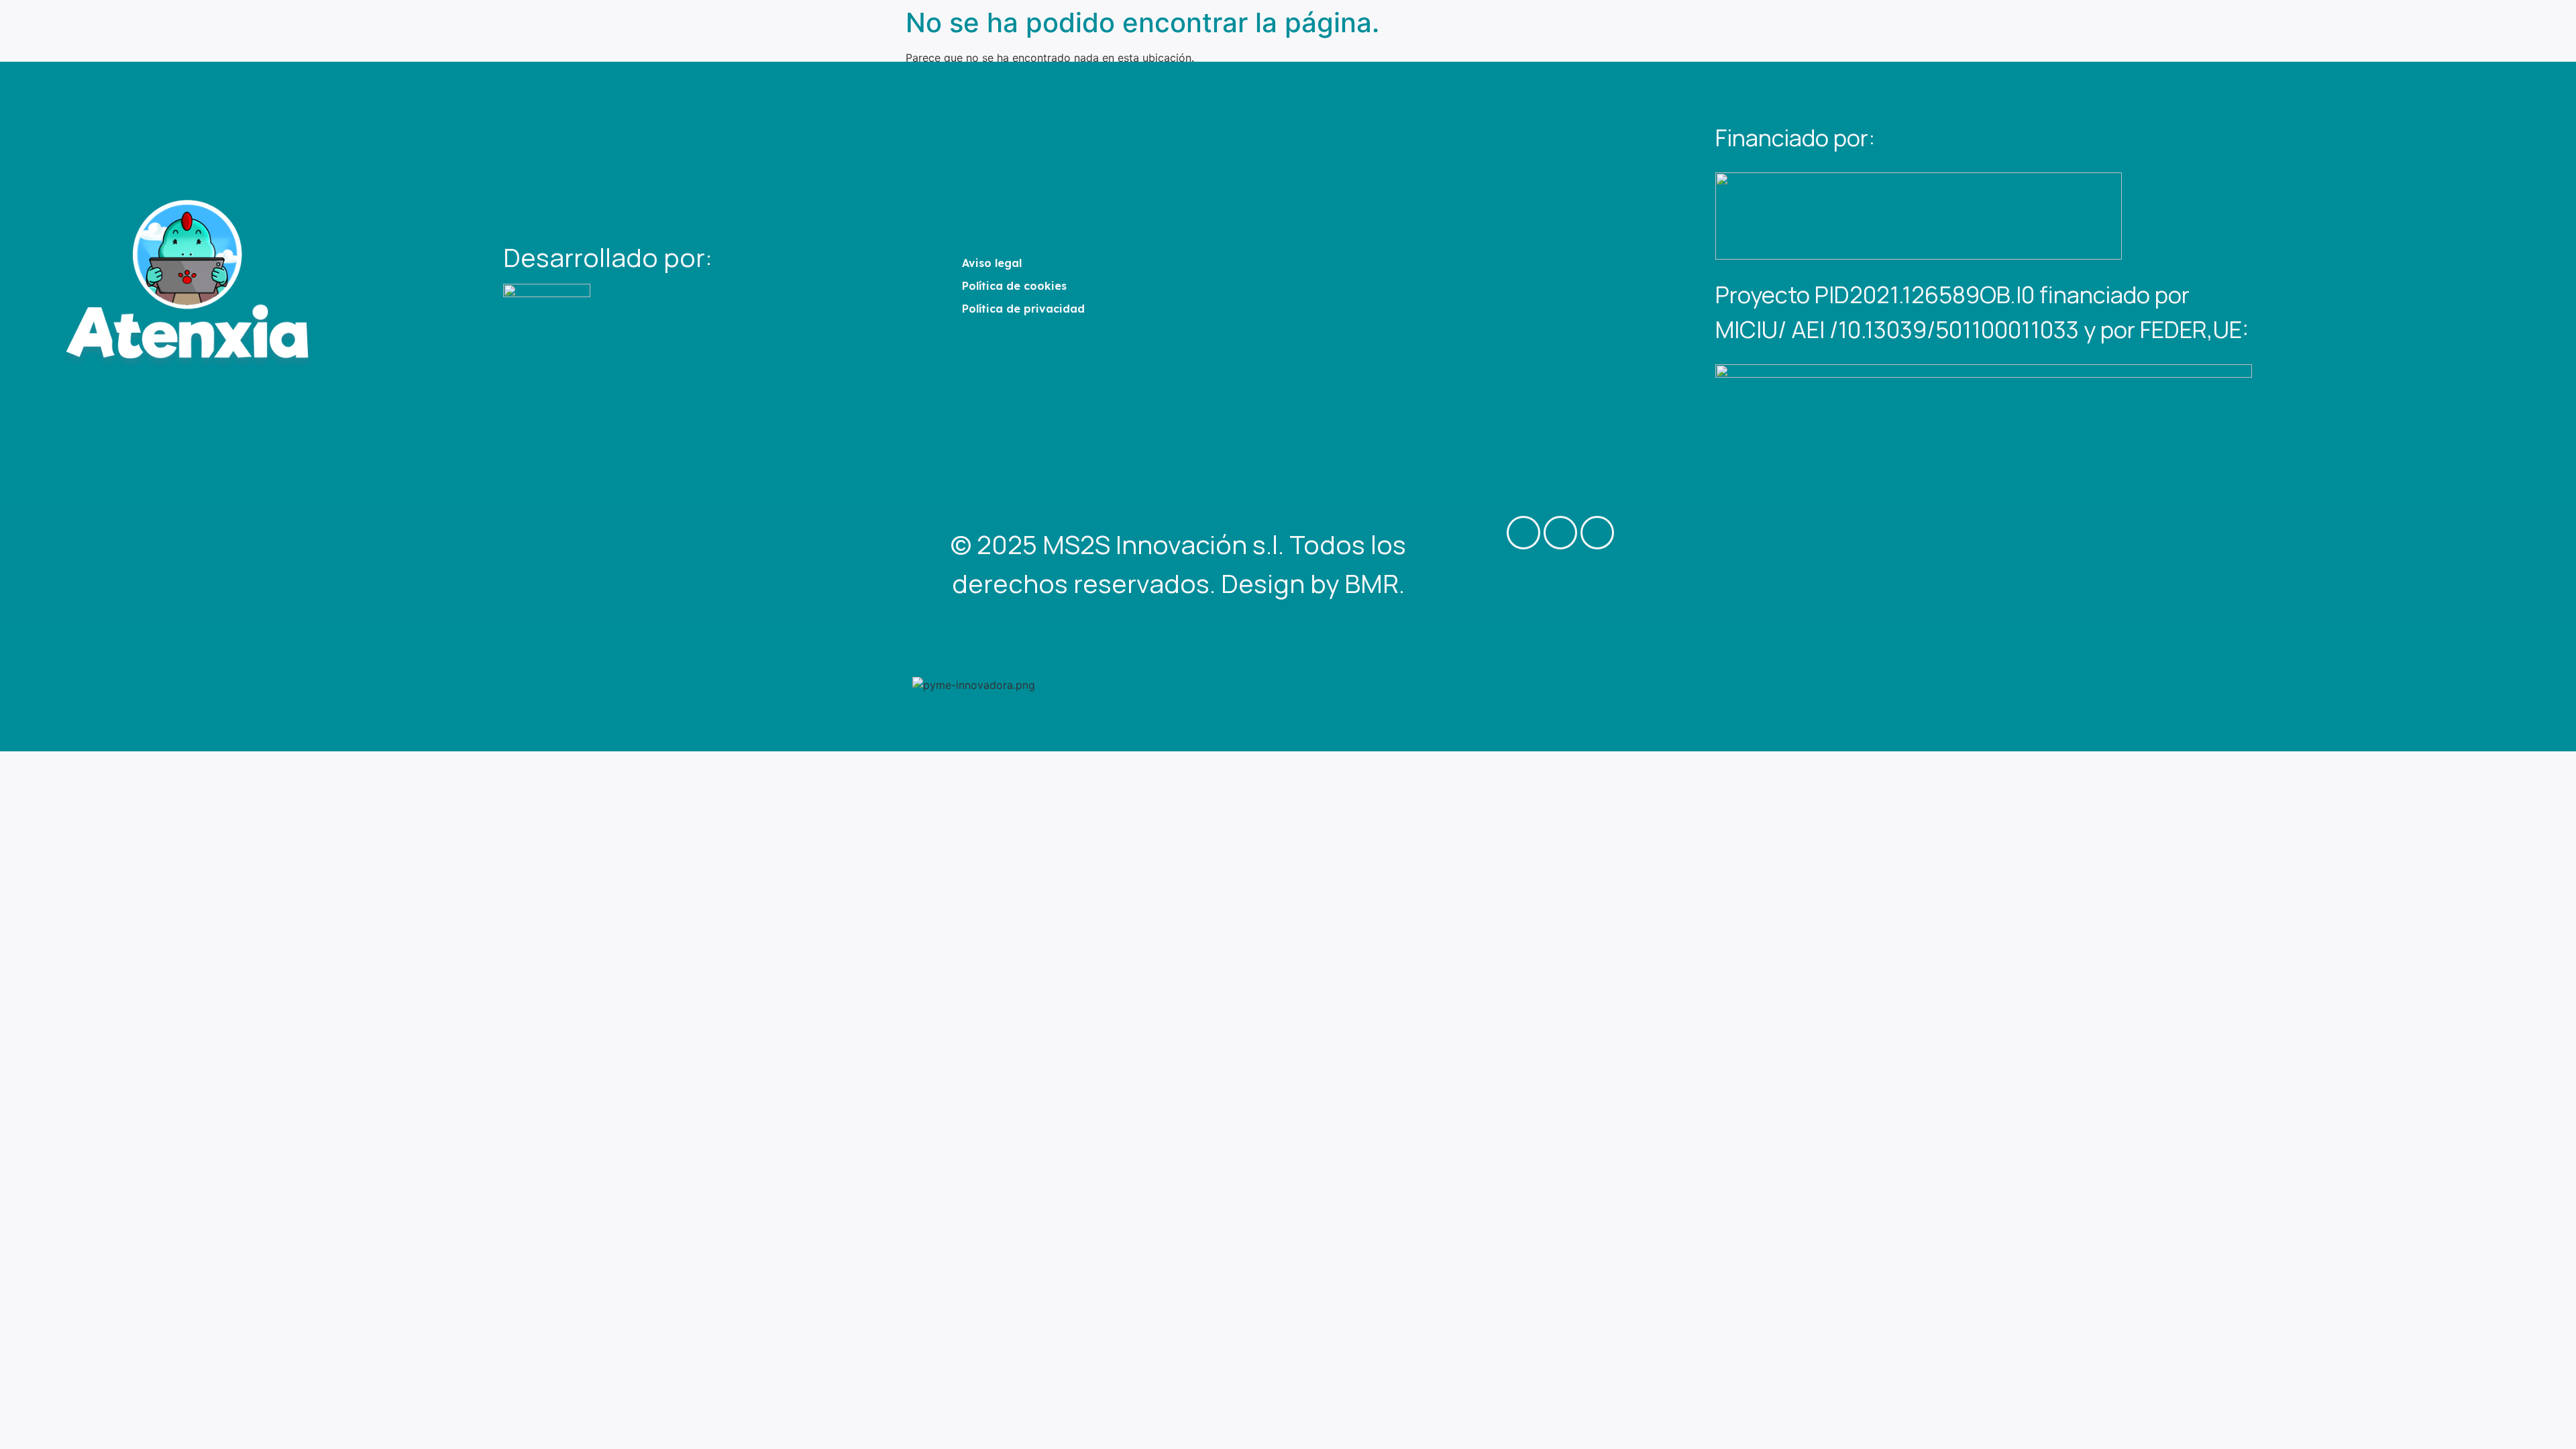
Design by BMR (1310, 583)
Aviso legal (992, 263)
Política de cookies (1014, 286)
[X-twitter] (1523, 533)
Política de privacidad (1023, 309)
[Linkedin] (1560, 533)
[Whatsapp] (1597, 533)
